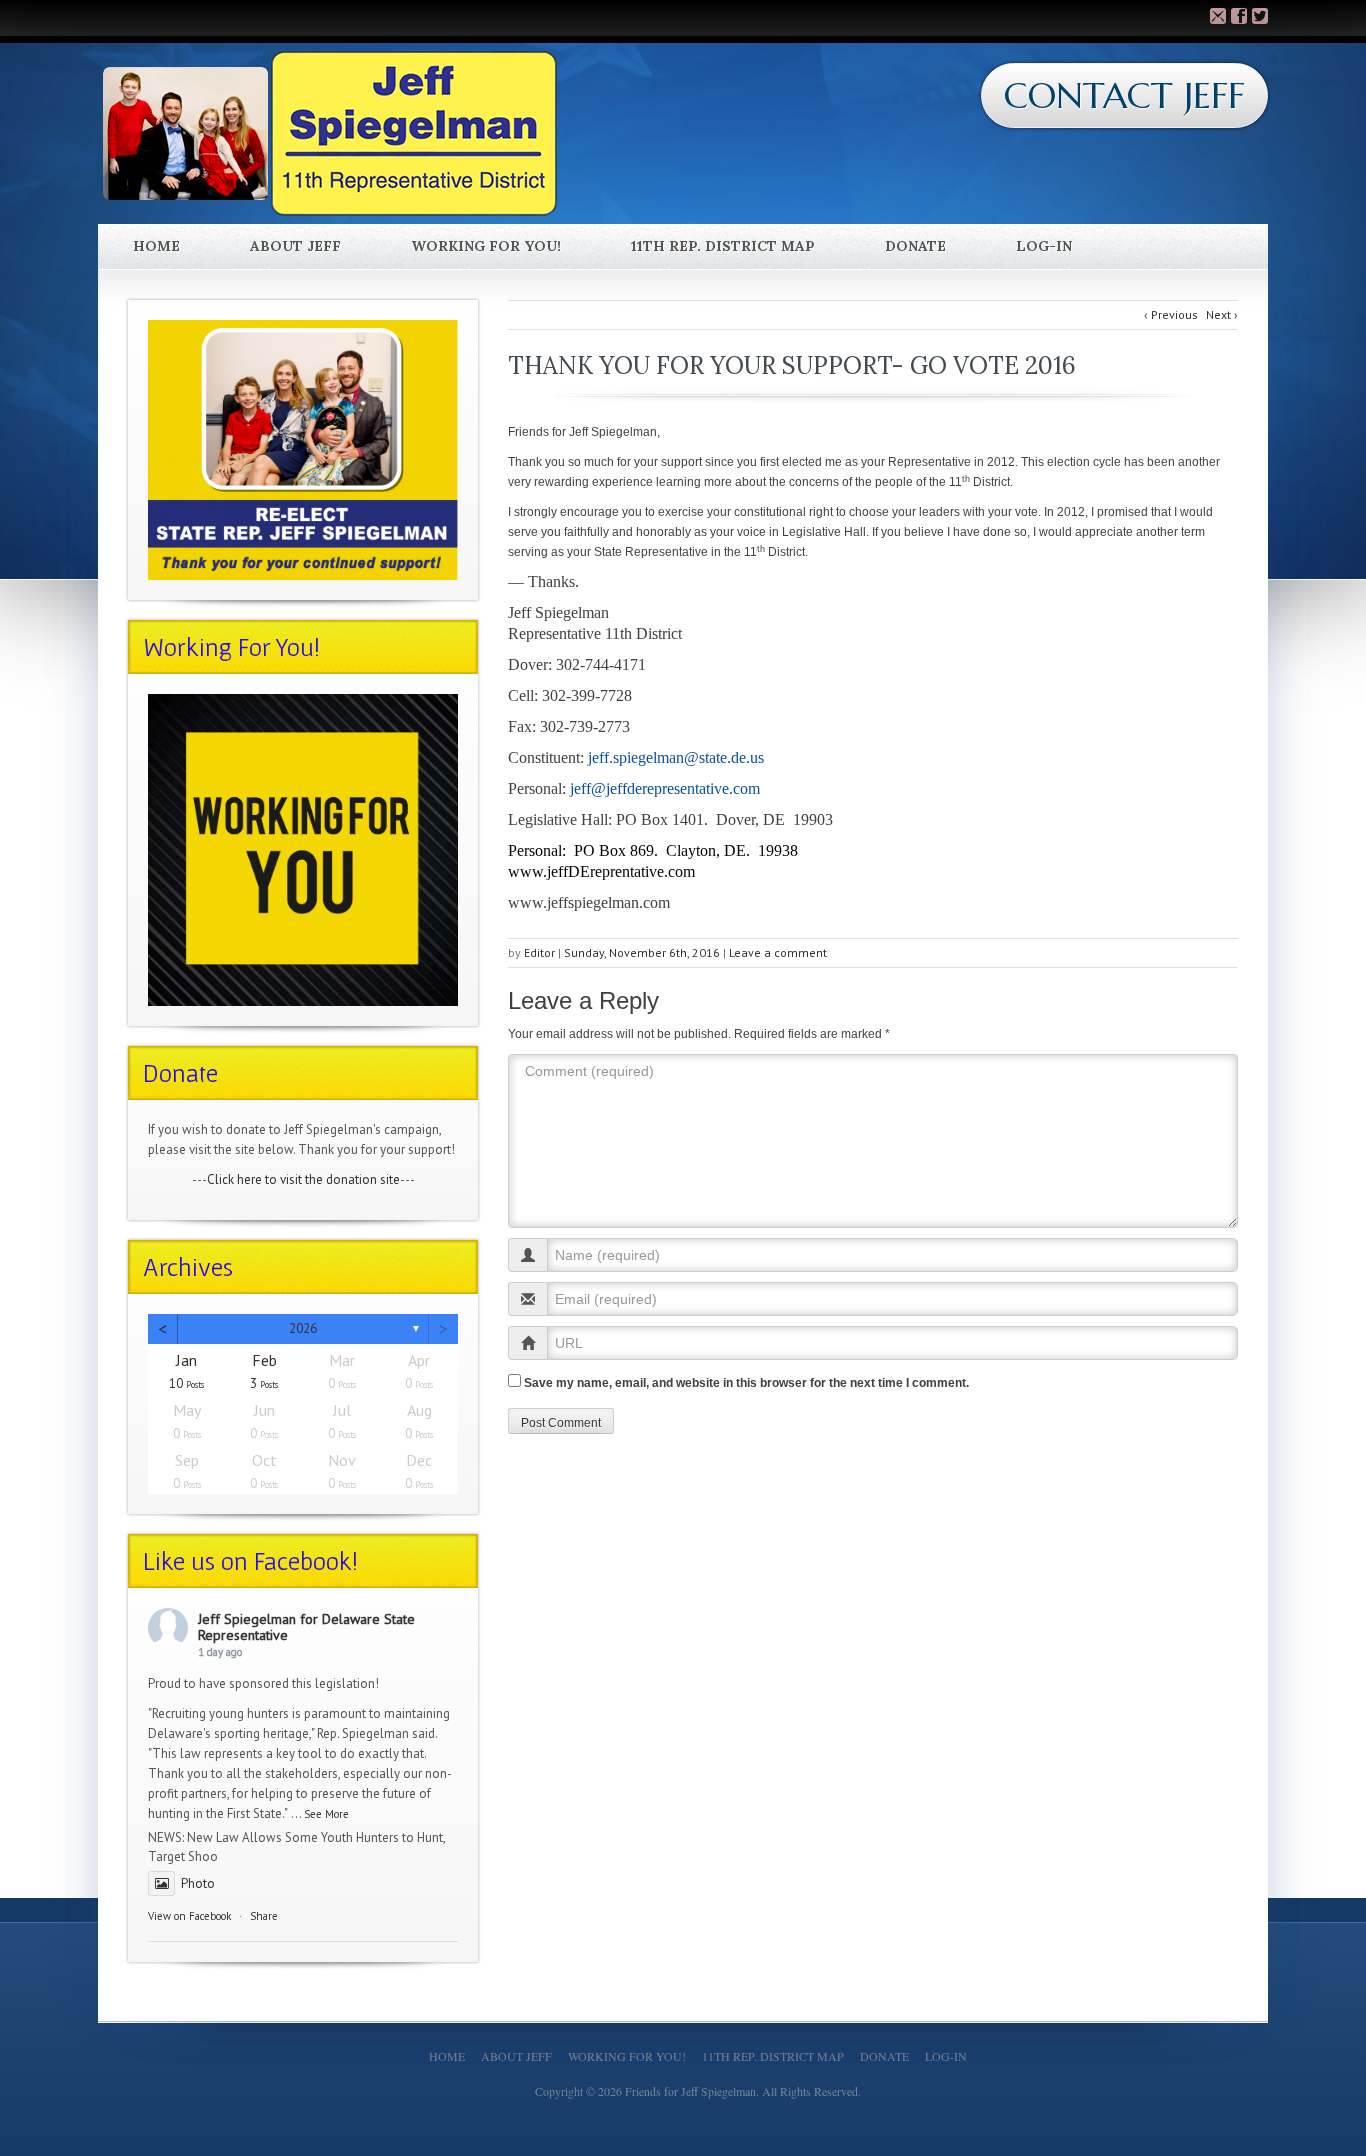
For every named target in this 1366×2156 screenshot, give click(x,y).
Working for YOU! (486, 246)
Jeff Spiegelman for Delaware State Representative (306, 1627)
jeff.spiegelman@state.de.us (676, 757)
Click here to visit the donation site (303, 1179)
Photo (198, 1883)
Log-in (1044, 246)
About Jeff (295, 246)
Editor (539, 952)
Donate (915, 246)
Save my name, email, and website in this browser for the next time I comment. (746, 1383)
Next (1222, 314)
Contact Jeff (1124, 95)
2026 (303, 1328)
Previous (1171, 314)
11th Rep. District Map (723, 246)
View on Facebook (189, 1916)
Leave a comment (778, 952)
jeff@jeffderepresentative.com (665, 788)
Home (156, 246)
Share (264, 1916)
